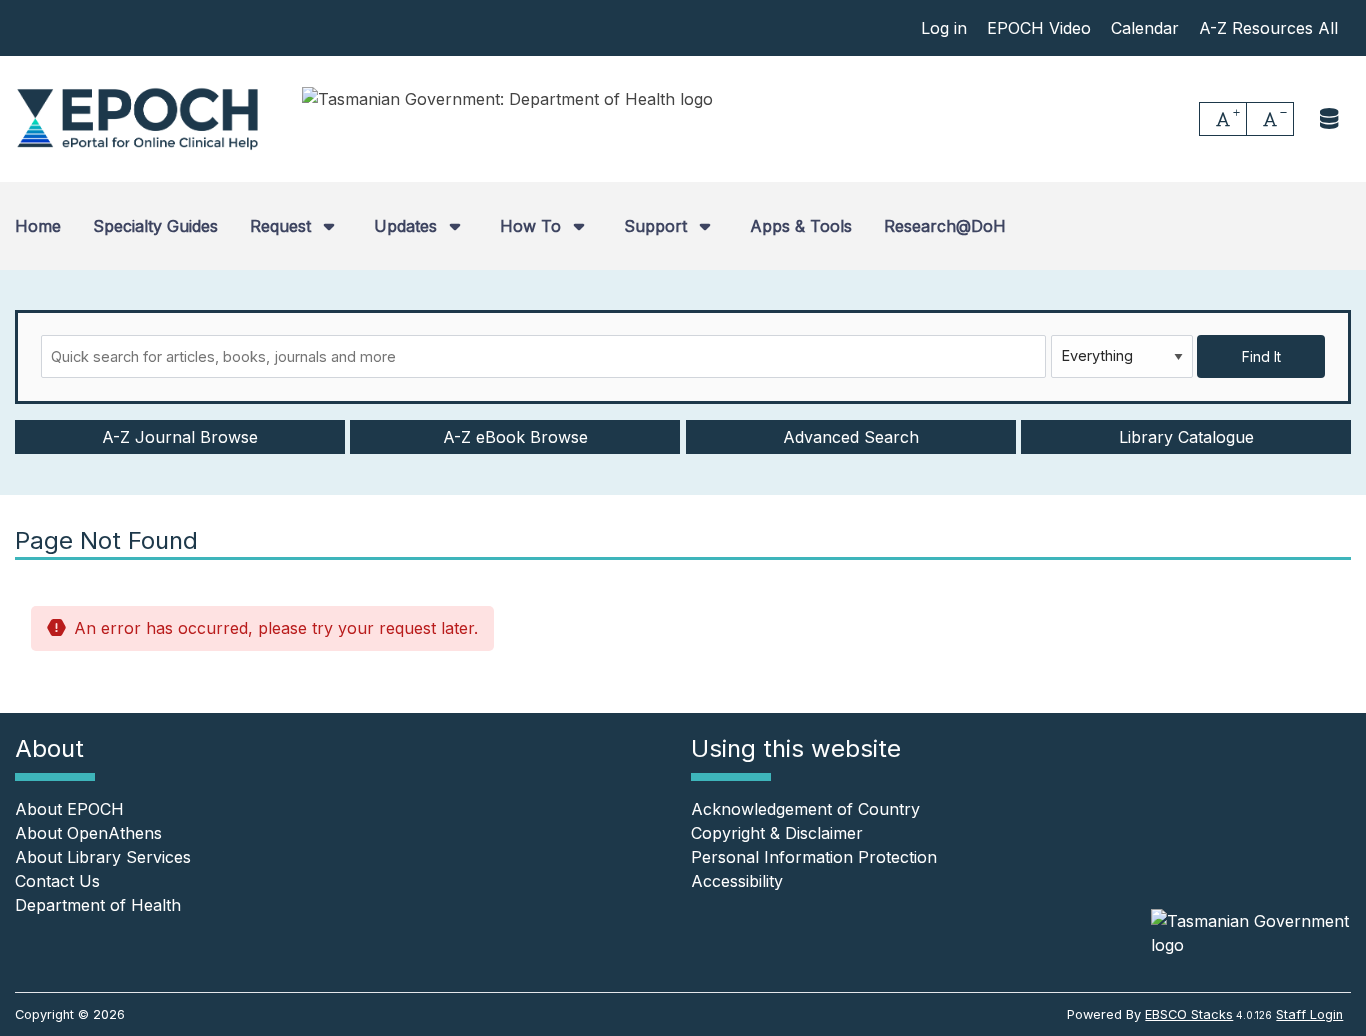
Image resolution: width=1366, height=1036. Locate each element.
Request (283, 226)
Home (38, 226)
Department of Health (98, 905)
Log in (944, 28)
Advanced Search (851, 437)
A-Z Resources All (1268, 28)
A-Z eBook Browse (515, 437)
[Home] (137, 119)
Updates (408, 226)
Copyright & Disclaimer (777, 833)
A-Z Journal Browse (180, 437)
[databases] (1330, 118)
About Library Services (103, 857)
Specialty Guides (155, 226)
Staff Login (1309, 1014)
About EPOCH (69, 809)
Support (658, 226)
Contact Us (57, 881)
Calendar (1145, 28)
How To (533, 226)
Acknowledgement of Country (805, 809)
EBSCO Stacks (1189, 1014)
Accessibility (737, 881)
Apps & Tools (801, 226)
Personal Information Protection (814, 857)
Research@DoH (945, 226)
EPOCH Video (1039, 28)
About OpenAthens (88, 833)
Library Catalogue (1186, 437)
